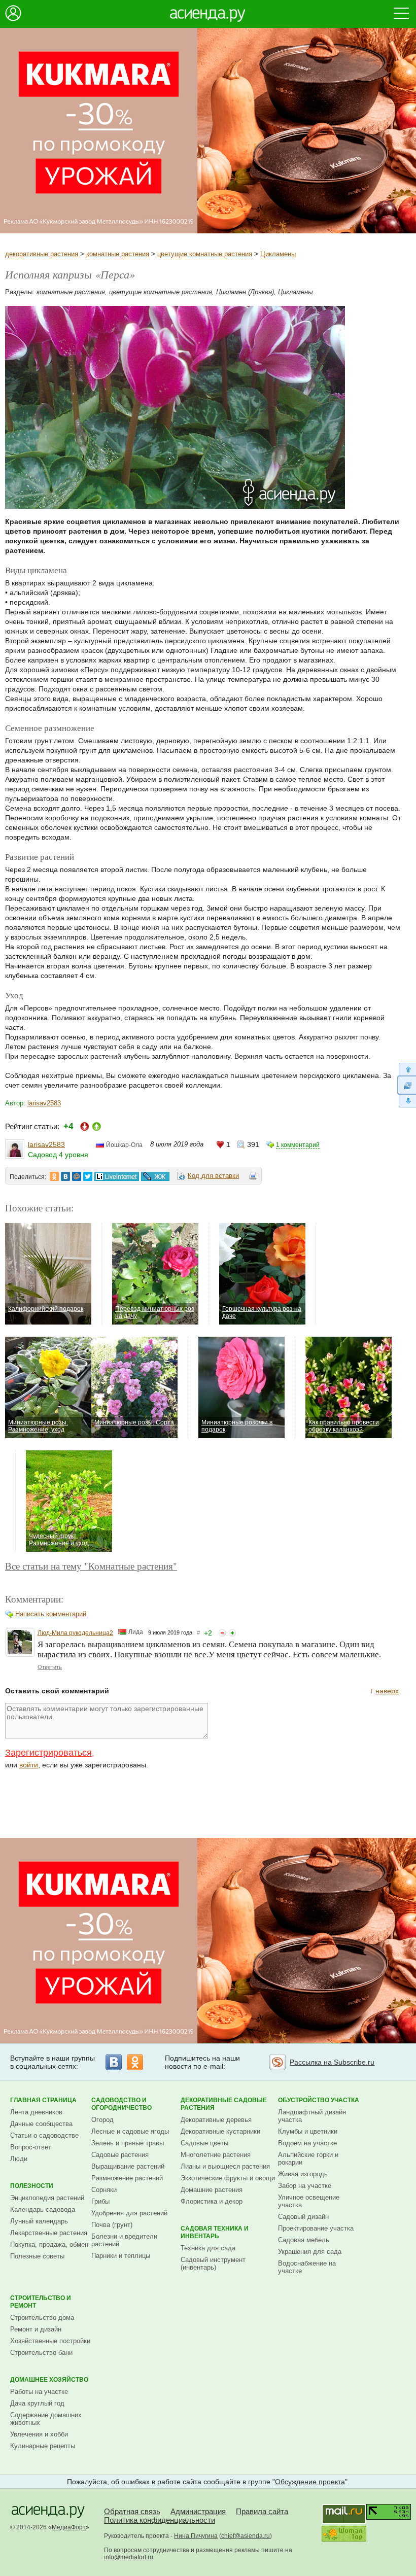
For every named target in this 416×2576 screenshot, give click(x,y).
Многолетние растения (216, 2155)
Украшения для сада (310, 2252)
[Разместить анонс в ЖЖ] (155, 1176)
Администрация (198, 2511)
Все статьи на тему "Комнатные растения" (91, 1566)
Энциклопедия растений (47, 2198)
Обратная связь (132, 2511)
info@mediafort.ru (129, 2557)
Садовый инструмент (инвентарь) (213, 2264)
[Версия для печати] (253, 1177)
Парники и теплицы (121, 2256)
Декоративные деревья (216, 2120)
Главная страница (43, 2100)
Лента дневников (36, 2112)
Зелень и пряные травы (128, 2143)
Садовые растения (120, 2155)
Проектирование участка (316, 2228)
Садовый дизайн (303, 2217)
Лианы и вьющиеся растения (225, 2166)
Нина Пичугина (196, 2536)
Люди (19, 2159)
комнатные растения (118, 254)
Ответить (50, 1667)
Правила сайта (262, 2511)
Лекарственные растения (49, 2233)
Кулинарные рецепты (43, 2446)
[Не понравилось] (222, 1633)
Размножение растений (127, 2178)
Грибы (100, 2201)
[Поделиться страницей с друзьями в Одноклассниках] (54, 1176)
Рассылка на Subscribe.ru (332, 2062)
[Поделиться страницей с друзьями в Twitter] (88, 1176)
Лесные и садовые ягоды (130, 2131)
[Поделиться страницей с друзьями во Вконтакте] (65, 1176)
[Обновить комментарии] (407, 1085)
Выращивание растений (128, 2166)
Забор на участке (305, 2186)
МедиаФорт (69, 2527)
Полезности (32, 2186)
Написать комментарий (51, 1614)
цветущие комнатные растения (205, 254)
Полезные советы (37, 2256)
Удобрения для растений (129, 2213)
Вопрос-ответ (31, 2147)
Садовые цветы (204, 2143)
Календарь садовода (43, 2209)
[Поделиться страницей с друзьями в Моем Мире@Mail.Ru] (77, 1176)
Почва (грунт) (112, 2225)
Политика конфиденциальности (160, 2520)
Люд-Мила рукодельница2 (75, 1633)
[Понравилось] (232, 1633)
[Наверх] (407, 1069)
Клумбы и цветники (308, 2131)
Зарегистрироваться (48, 1753)
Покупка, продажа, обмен (49, 2244)
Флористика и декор (212, 2201)
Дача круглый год (37, 2403)
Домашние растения (212, 2190)
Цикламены (278, 254)
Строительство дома (42, 2318)
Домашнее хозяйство (49, 2380)
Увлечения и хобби (39, 2434)
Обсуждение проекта (310, 2482)
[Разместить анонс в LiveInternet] (116, 1176)
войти (29, 1765)
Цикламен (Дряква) (245, 292)
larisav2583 (44, 1103)
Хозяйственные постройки (50, 2341)
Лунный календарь (39, 2221)
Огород (102, 2120)
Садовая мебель (304, 2240)
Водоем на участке (307, 2143)
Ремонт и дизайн (36, 2329)
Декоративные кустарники (220, 2131)
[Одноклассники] (135, 2062)
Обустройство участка (319, 2100)
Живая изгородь (303, 2174)
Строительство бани (41, 2353)
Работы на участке (39, 2392)
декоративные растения (42, 254)
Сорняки (104, 2190)
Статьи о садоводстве (44, 2135)
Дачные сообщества (41, 2124)
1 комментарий (298, 1145)
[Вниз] (407, 1101)
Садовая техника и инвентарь (215, 2232)
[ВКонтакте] (114, 2062)
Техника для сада (208, 2248)
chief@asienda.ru (246, 2536)
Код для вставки (213, 1176)
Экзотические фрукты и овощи (228, 2178)
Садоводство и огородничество (122, 2104)
